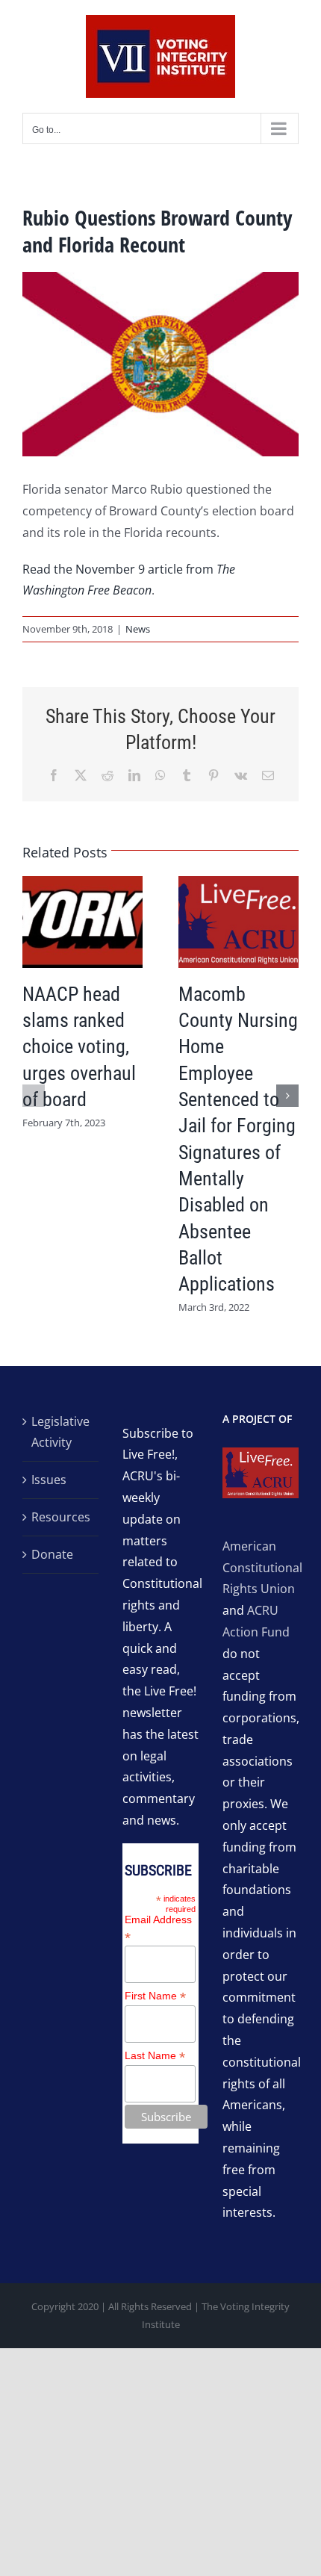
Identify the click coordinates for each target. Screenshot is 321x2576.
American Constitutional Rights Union (262, 1568)
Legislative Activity (60, 1432)
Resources (61, 1517)
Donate (52, 1554)
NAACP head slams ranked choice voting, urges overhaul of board (79, 1047)
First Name (155, 1996)
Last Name (155, 2056)
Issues (49, 1480)
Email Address (158, 1928)
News (138, 629)
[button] (34, 1096)
